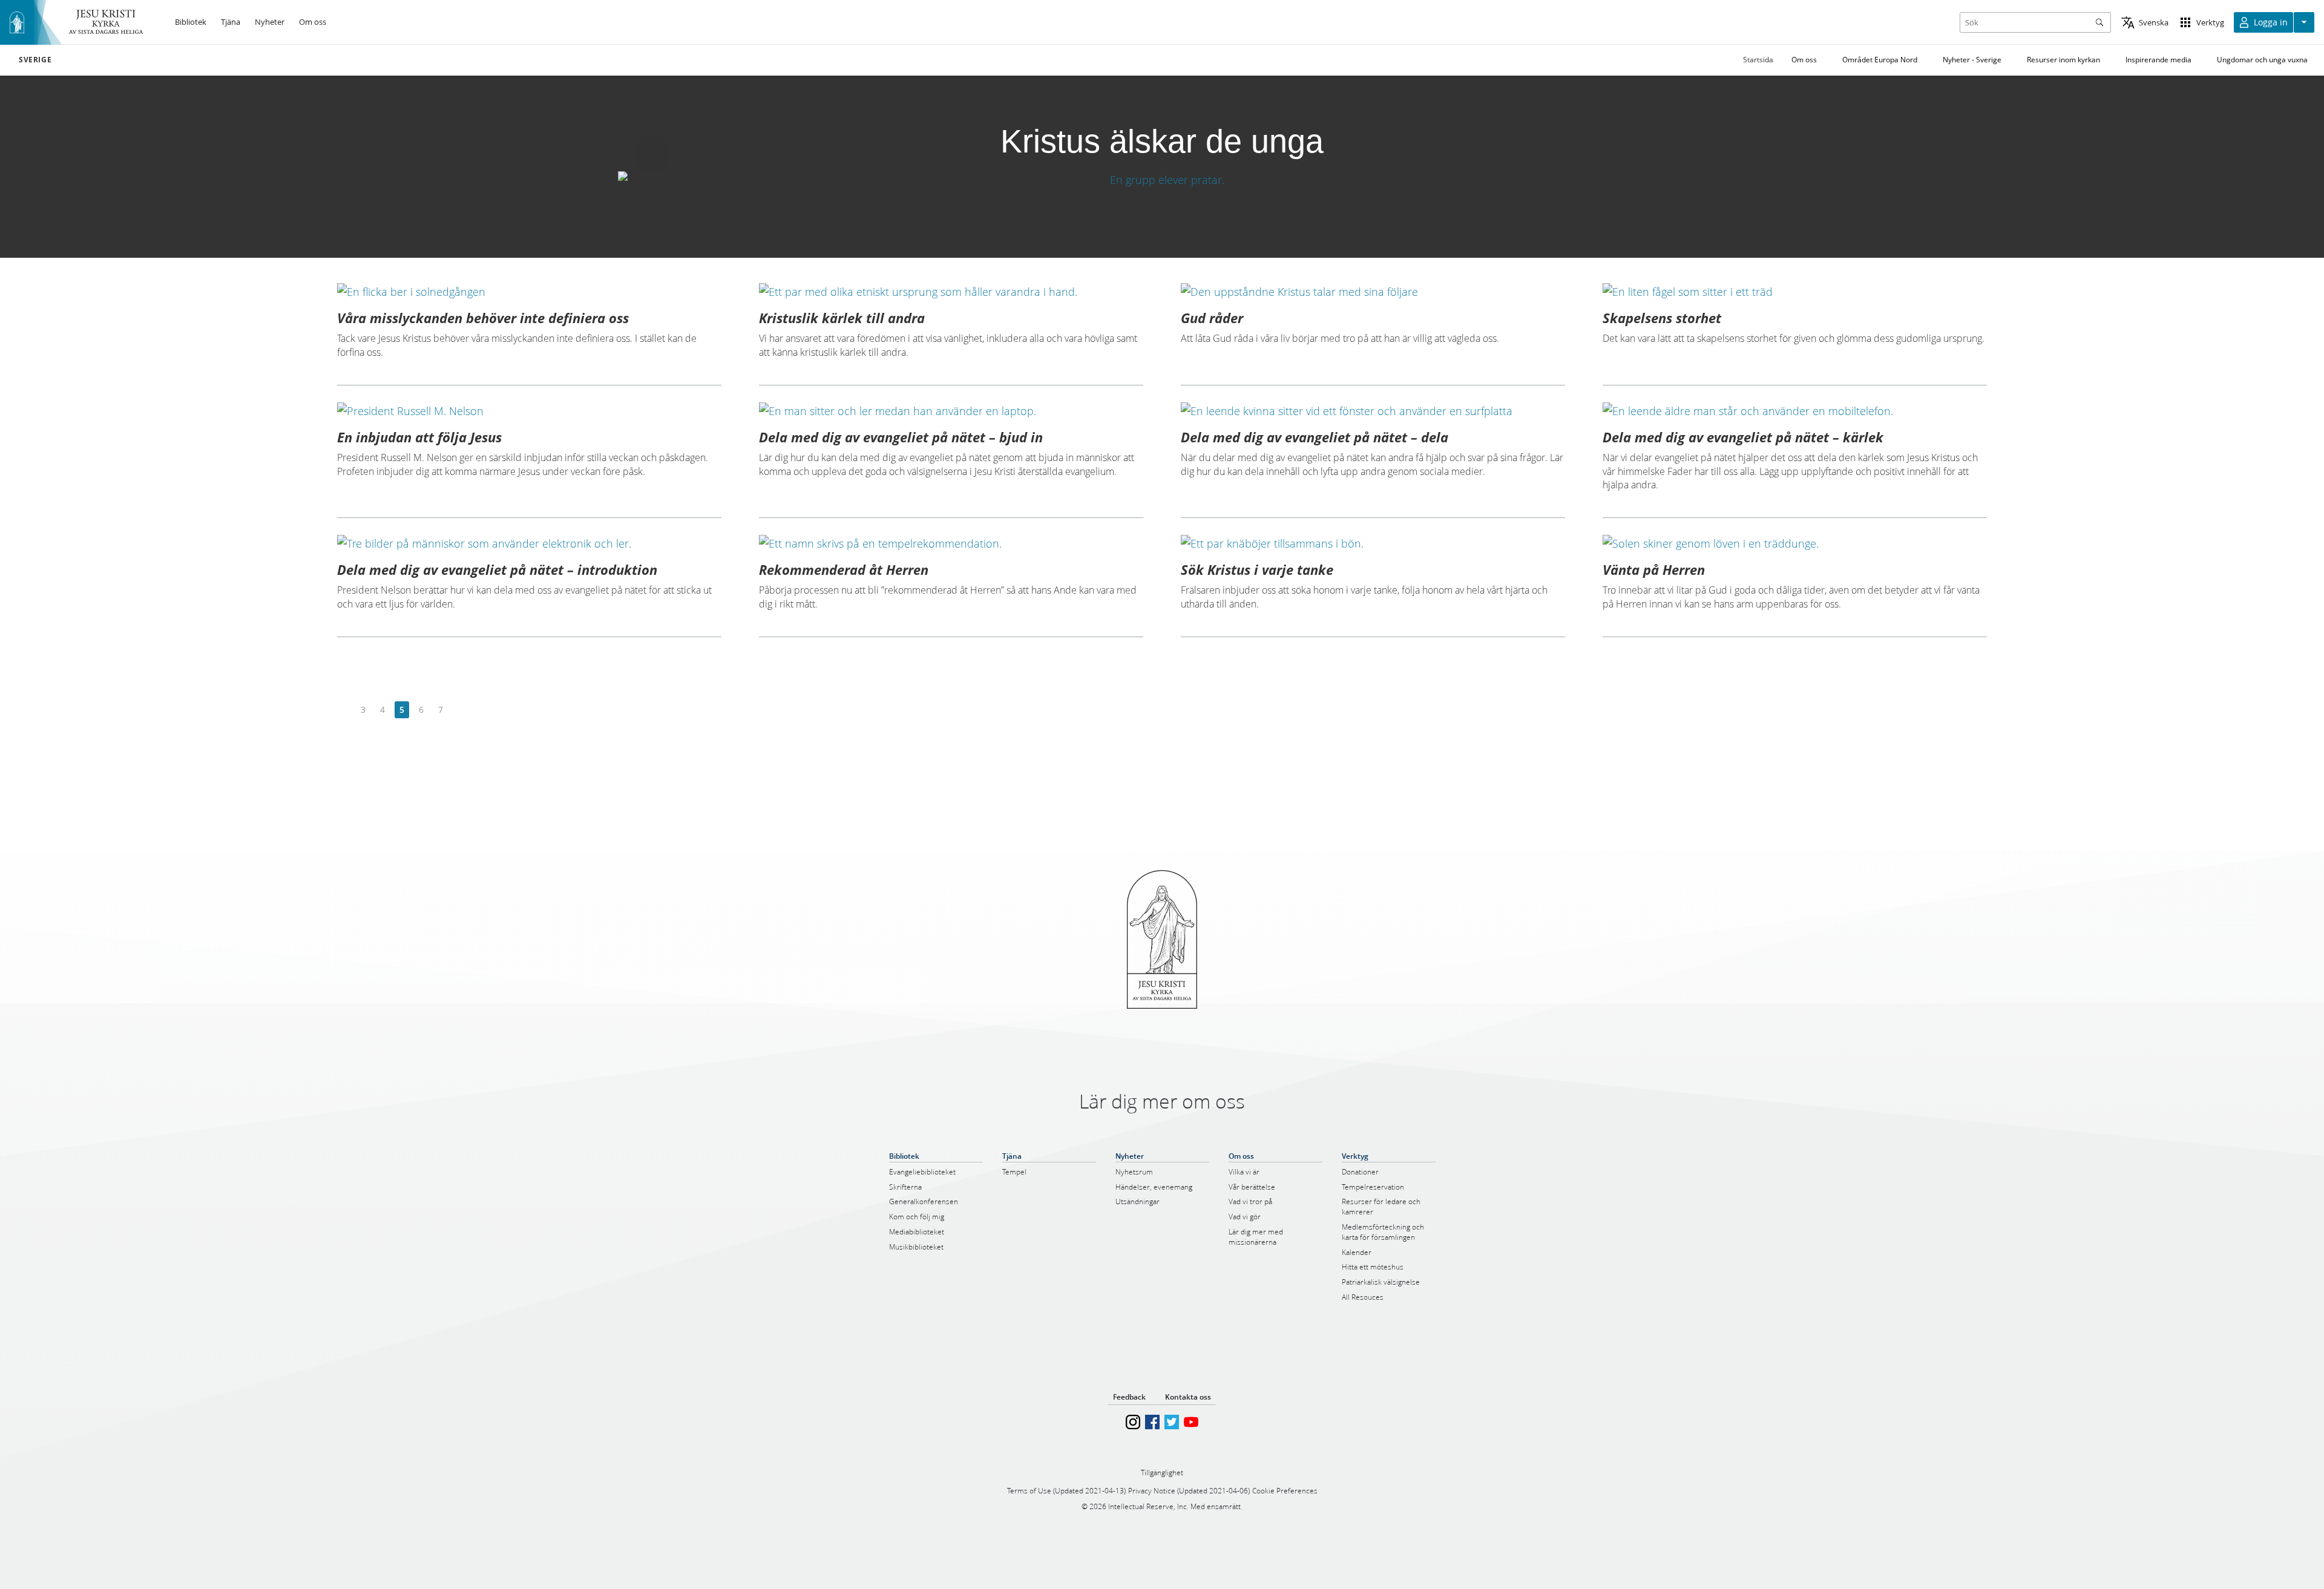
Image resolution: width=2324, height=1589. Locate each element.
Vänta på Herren (1654, 569)
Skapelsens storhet (1662, 318)
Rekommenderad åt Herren (844, 569)
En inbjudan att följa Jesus (419, 437)
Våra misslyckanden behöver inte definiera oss (483, 318)
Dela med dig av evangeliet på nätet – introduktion (497, 569)
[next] (460, 710)
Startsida (1758, 60)
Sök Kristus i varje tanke (1257, 569)
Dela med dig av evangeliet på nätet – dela (1315, 437)
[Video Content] (1162, 179)
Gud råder (1212, 318)
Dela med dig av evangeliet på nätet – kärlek (1743, 437)
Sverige (35, 60)
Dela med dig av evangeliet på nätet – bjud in (901, 437)
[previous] (344, 710)
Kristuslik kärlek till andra (842, 318)
